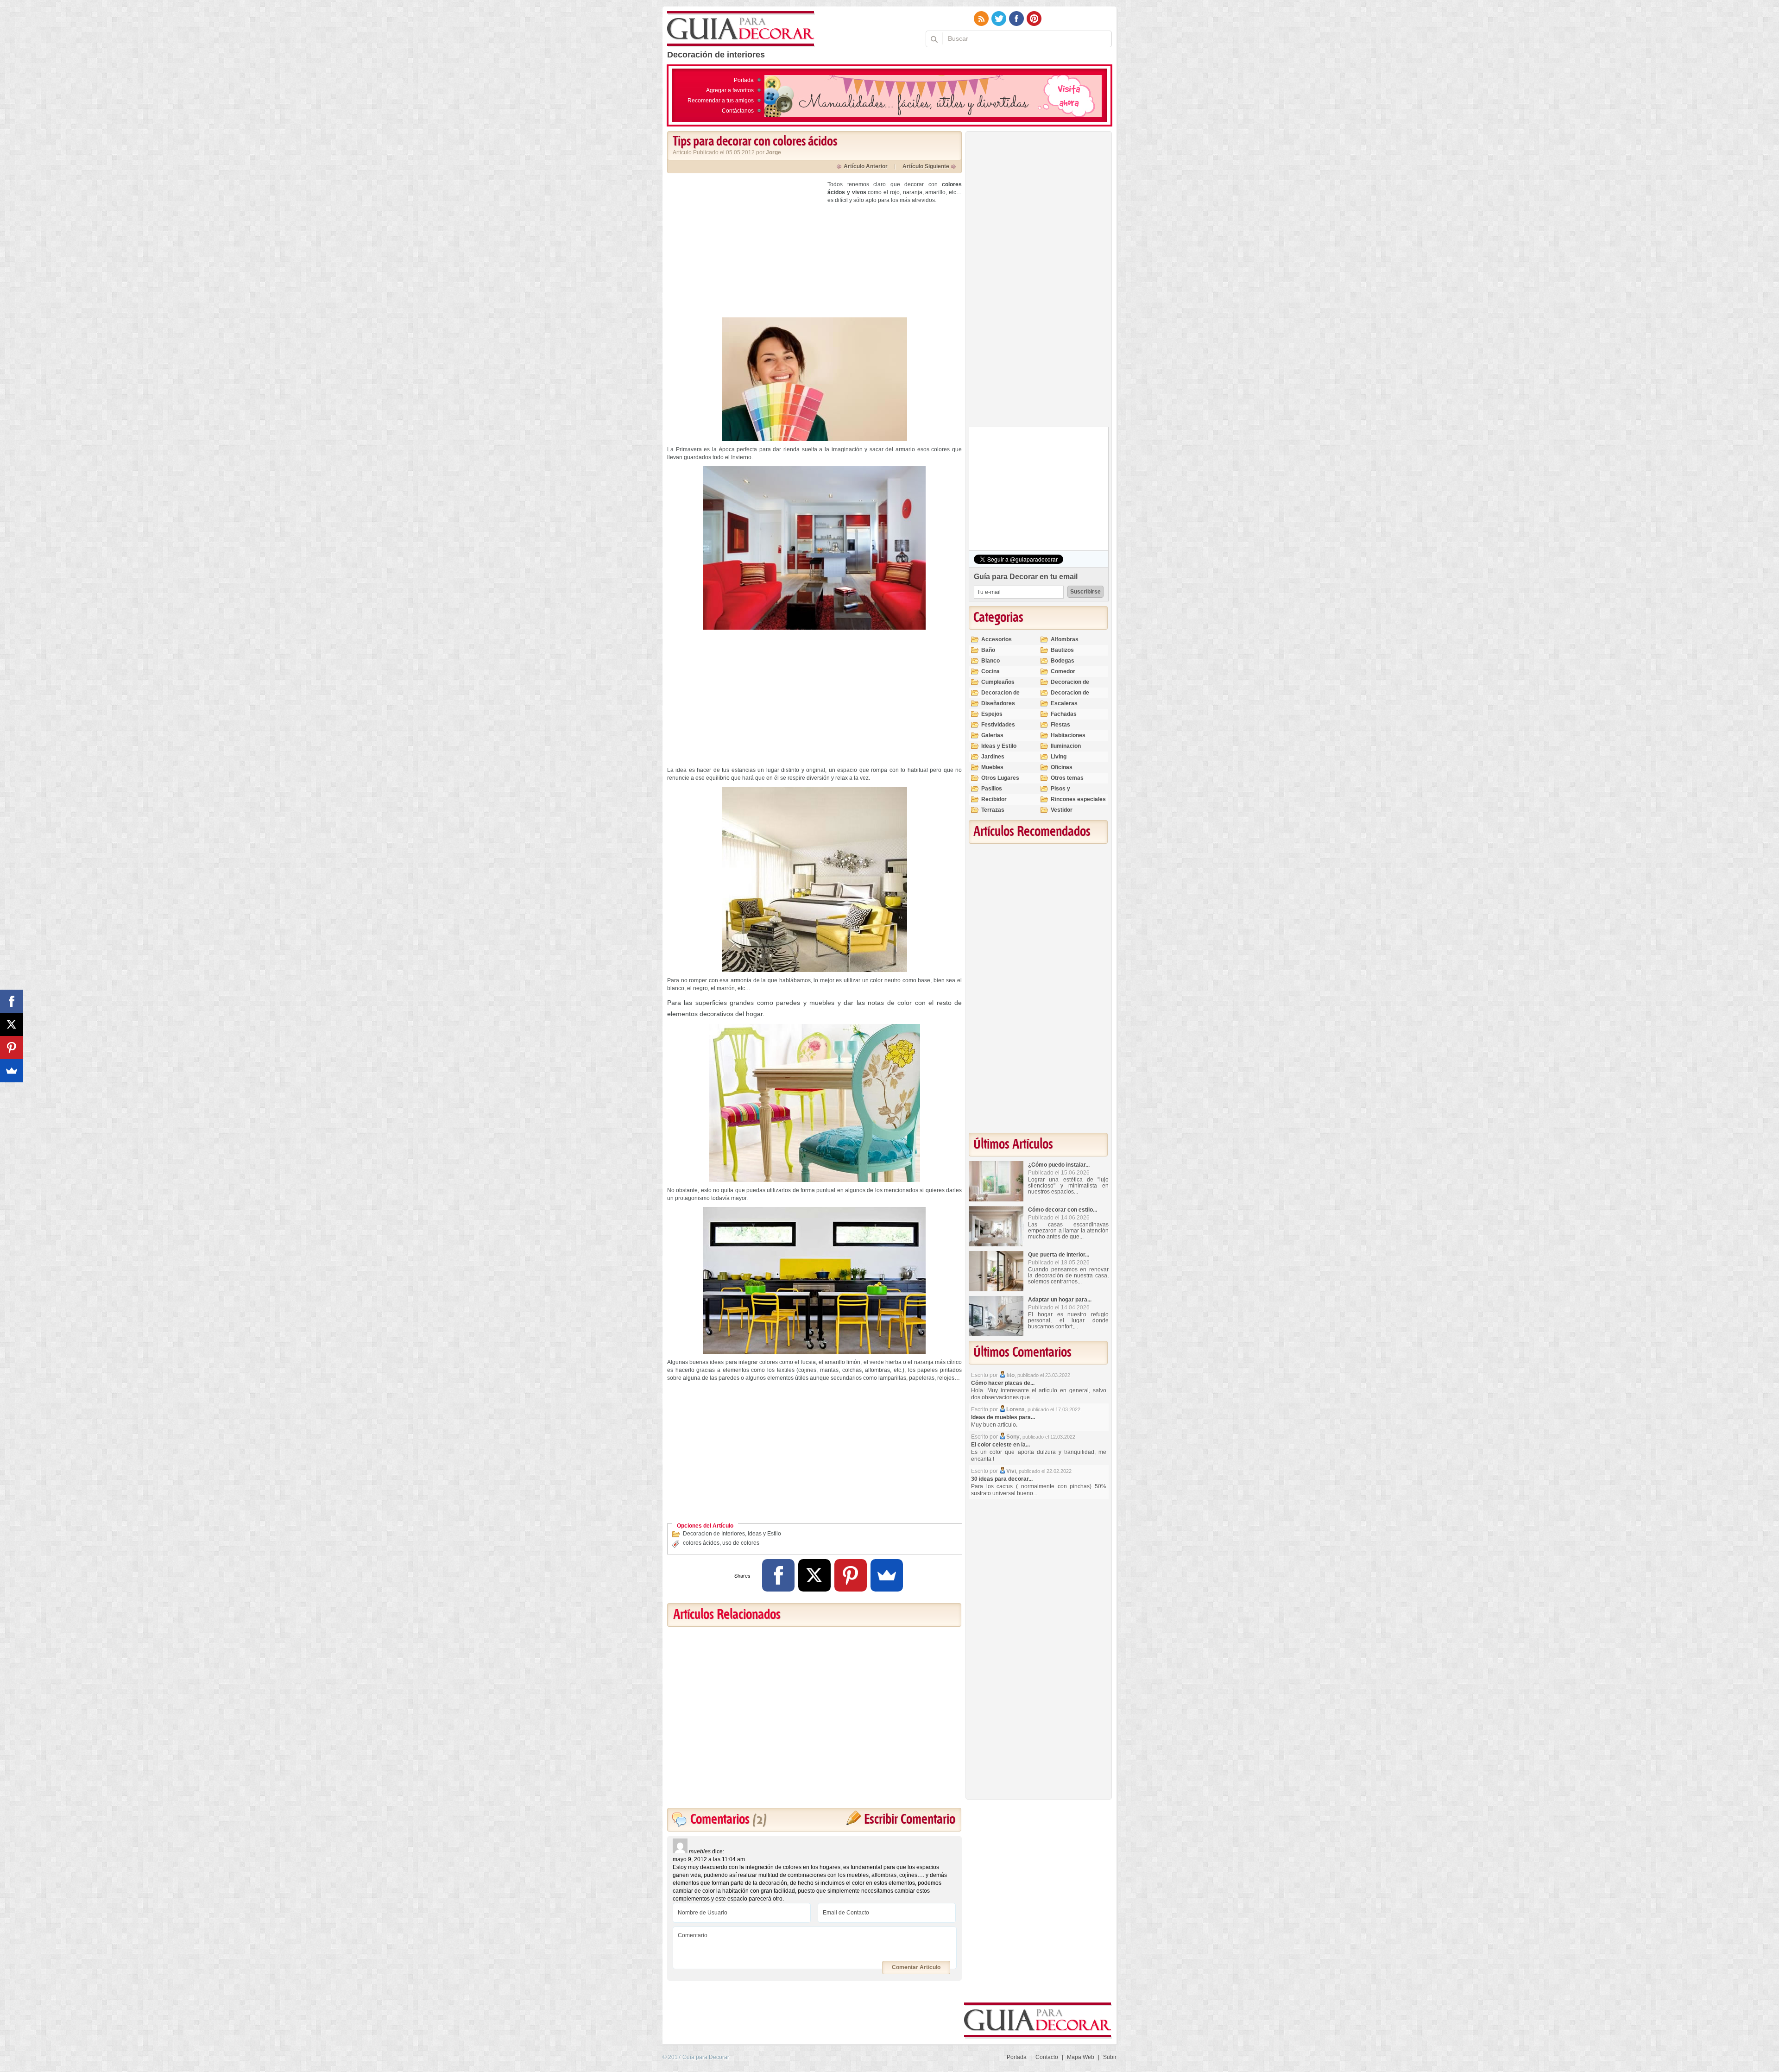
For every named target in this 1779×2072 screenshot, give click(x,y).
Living (1059, 757)
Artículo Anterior (866, 166)
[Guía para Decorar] (741, 29)
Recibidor (994, 799)
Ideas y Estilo (764, 1534)
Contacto (1047, 2057)
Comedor (1063, 671)
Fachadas (1064, 714)
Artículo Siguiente (926, 166)
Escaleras (1064, 703)
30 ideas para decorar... (1002, 1479)
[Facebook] (778, 1575)
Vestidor (1062, 810)
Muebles (992, 767)
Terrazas (993, 810)
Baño (988, 650)
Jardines (993, 757)
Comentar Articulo (916, 1967)
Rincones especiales (1078, 799)
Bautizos (1062, 650)
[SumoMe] (887, 1575)
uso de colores (741, 1543)
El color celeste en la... (1000, 1445)
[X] (814, 1575)
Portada (744, 80)
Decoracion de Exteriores (1070, 686)
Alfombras (1065, 639)
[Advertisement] (745, 246)
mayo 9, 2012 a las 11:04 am (709, 1859)
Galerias (992, 735)
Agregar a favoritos (730, 90)
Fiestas (1060, 725)
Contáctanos (738, 111)
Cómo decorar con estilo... (1063, 1210)
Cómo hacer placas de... (1003, 1383)
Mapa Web (1081, 2057)
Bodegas (1063, 661)
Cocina (990, 671)
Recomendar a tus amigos (721, 101)
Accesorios (997, 639)
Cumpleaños (998, 682)
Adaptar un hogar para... (1060, 1300)
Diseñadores (998, 703)
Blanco (990, 661)
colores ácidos (701, 1543)
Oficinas (1062, 767)
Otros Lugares (1000, 778)
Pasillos (992, 789)
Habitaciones (1068, 735)
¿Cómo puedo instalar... (1059, 1165)
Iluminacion (1066, 746)
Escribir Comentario (910, 1820)
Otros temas (1067, 778)
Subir (1110, 2057)
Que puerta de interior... (1059, 1255)
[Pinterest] (851, 1575)
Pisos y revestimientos (1071, 793)
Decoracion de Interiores (714, 1534)
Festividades (998, 725)
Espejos (992, 714)
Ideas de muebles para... (1003, 1417)
